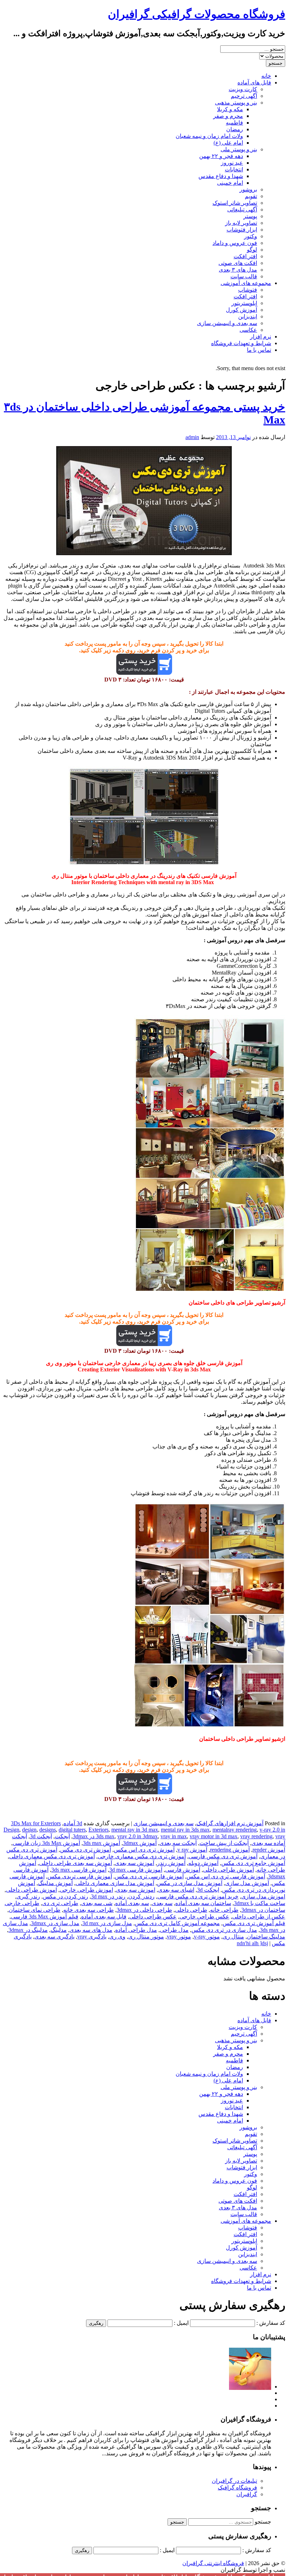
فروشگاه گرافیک (237, 2488)
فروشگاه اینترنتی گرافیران (213, 2563)
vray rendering (256, 1836)
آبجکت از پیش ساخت (224, 1843)
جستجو (263, 2522)
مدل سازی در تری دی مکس (224, 1930)
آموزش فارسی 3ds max (79, 1870)
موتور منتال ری (146, 1937)
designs (48, 1830)
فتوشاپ (248, 290)
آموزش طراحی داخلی (228, 1870)
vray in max (174, 1836)
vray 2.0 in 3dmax (138, 1836)
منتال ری (233, 1937)
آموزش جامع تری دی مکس (253, 1863)
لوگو (252, 250)
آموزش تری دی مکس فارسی (223, 1856)
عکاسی (248, 330)
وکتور (251, 236)
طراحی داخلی (191, 1910)
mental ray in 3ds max (185, 1830)
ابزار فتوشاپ (242, 230)
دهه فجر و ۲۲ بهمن (221, 156)
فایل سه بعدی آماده (104, 1917)
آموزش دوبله (203, 1863)
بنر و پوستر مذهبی (236, 103)
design (29, 1830)
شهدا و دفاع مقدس (221, 176)
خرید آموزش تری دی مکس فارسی (198, 1896)
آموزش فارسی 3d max (136, 1870)
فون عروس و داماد (235, 243)
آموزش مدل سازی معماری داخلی (115, 1883)
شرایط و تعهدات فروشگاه (241, 343)
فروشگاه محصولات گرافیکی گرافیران (197, 14)
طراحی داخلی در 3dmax (144, 1910)
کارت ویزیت (243, 89)
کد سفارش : (271, 2323)
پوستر (250, 216)
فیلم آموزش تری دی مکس (254, 1923)
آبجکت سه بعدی (178, 1843)
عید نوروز (232, 163)
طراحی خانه (224, 1910)
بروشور (248, 189)
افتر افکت (245, 256)
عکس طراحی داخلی (153, 1917)
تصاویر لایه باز (241, 223)
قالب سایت (244, 276)
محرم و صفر (228, 116)
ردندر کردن (141, 1896)
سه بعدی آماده (132, 1903)
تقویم (251, 196)
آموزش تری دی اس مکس (144, 1850)
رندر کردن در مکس (66, 1896)
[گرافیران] (250, 2387)
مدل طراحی (174, 1930)
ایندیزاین (248, 316)
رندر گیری (28, 1896)
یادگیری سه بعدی (54, 1937)
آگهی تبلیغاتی (242, 210)
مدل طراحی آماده (136, 1930)
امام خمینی (230, 183)
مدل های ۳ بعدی (238, 270)
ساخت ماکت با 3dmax (260, 1903)
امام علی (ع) (228, 143)
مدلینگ (59, 1930)
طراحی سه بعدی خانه (89, 1910)
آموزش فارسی (183, 1870)
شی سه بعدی (97, 1903)
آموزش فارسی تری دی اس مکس (226, 1876)
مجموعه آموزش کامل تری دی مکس (177, 1923)
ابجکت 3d (208, 1890)
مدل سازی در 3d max (107, 1923)
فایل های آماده (254, 83)
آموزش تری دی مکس (86, 1850)
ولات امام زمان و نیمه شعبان (209, 136)
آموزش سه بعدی (135, 1863)
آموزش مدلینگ (55, 1883)
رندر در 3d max (108, 1896)
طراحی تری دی (60, 1903)
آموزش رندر (171, 1863)
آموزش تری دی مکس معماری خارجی (142, 1856)
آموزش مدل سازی (247, 1883)
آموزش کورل (241, 310)
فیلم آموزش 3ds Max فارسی (45, 1917)
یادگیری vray (92, 1937)
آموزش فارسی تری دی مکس (149, 1876)
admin (192, 437)
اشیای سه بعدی (176, 1890)
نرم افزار (261, 337)
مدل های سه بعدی (91, 1930)
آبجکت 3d (41, 1836)
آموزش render (269, 1850)
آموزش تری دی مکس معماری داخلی (52, 1856)
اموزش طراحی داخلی (31, 1890)
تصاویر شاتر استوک (235, 203)
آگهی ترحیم (244, 96)
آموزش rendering (230, 1850)
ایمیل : (181, 2323)
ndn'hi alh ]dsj (252, 1943)
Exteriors (99, 1830)
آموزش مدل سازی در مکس (190, 1883)
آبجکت (62, 1836)
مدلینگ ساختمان (266, 1937)
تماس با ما (259, 350)
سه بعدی (162, 1903)
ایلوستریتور (244, 303)
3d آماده (73, 1823)
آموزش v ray (192, 1850)
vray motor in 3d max (214, 1836)
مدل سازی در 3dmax (55, 1923)
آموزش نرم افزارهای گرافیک (230, 1823)
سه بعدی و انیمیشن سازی (227, 323)
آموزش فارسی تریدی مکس (80, 1876)
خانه (266, 76)
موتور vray (179, 1937)
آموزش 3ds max (102, 1843)
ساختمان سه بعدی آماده (203, 1903)
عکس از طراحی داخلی (259, 1917)
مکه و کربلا (230, 109)
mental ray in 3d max (135, 1830)
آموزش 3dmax (140, 1843)
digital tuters (72, 1830)
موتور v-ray (207, 1937)
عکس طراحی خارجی (204, 1917)
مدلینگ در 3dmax (28, 1930)
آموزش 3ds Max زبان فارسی (46, 1843)
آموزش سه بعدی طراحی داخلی (76, 1863)
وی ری (117, 1937)
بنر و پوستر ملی (239, 149)
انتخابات (234, 169)
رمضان (235, 129)
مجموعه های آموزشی (246, 283)
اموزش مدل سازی (263, 1896)
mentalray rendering (235, 1830)
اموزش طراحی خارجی (86, 1890)
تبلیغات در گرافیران (234, 2481)
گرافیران (247, 2494)
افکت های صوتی (238, 263)
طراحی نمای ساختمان (35, 1910)
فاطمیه (234, 123)
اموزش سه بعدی (136, 1890)
